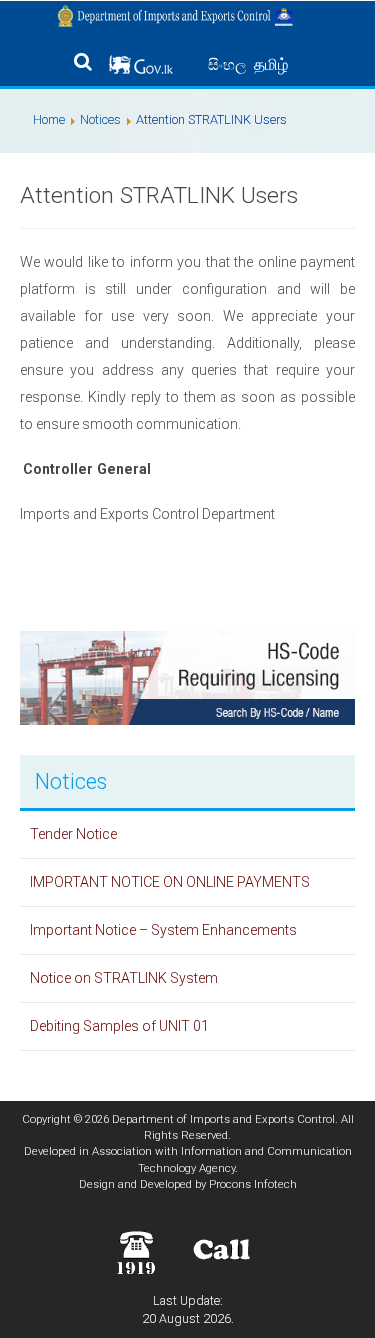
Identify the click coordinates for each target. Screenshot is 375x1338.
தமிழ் (271, 64)
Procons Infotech (253, 1184)
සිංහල (229, 65)
